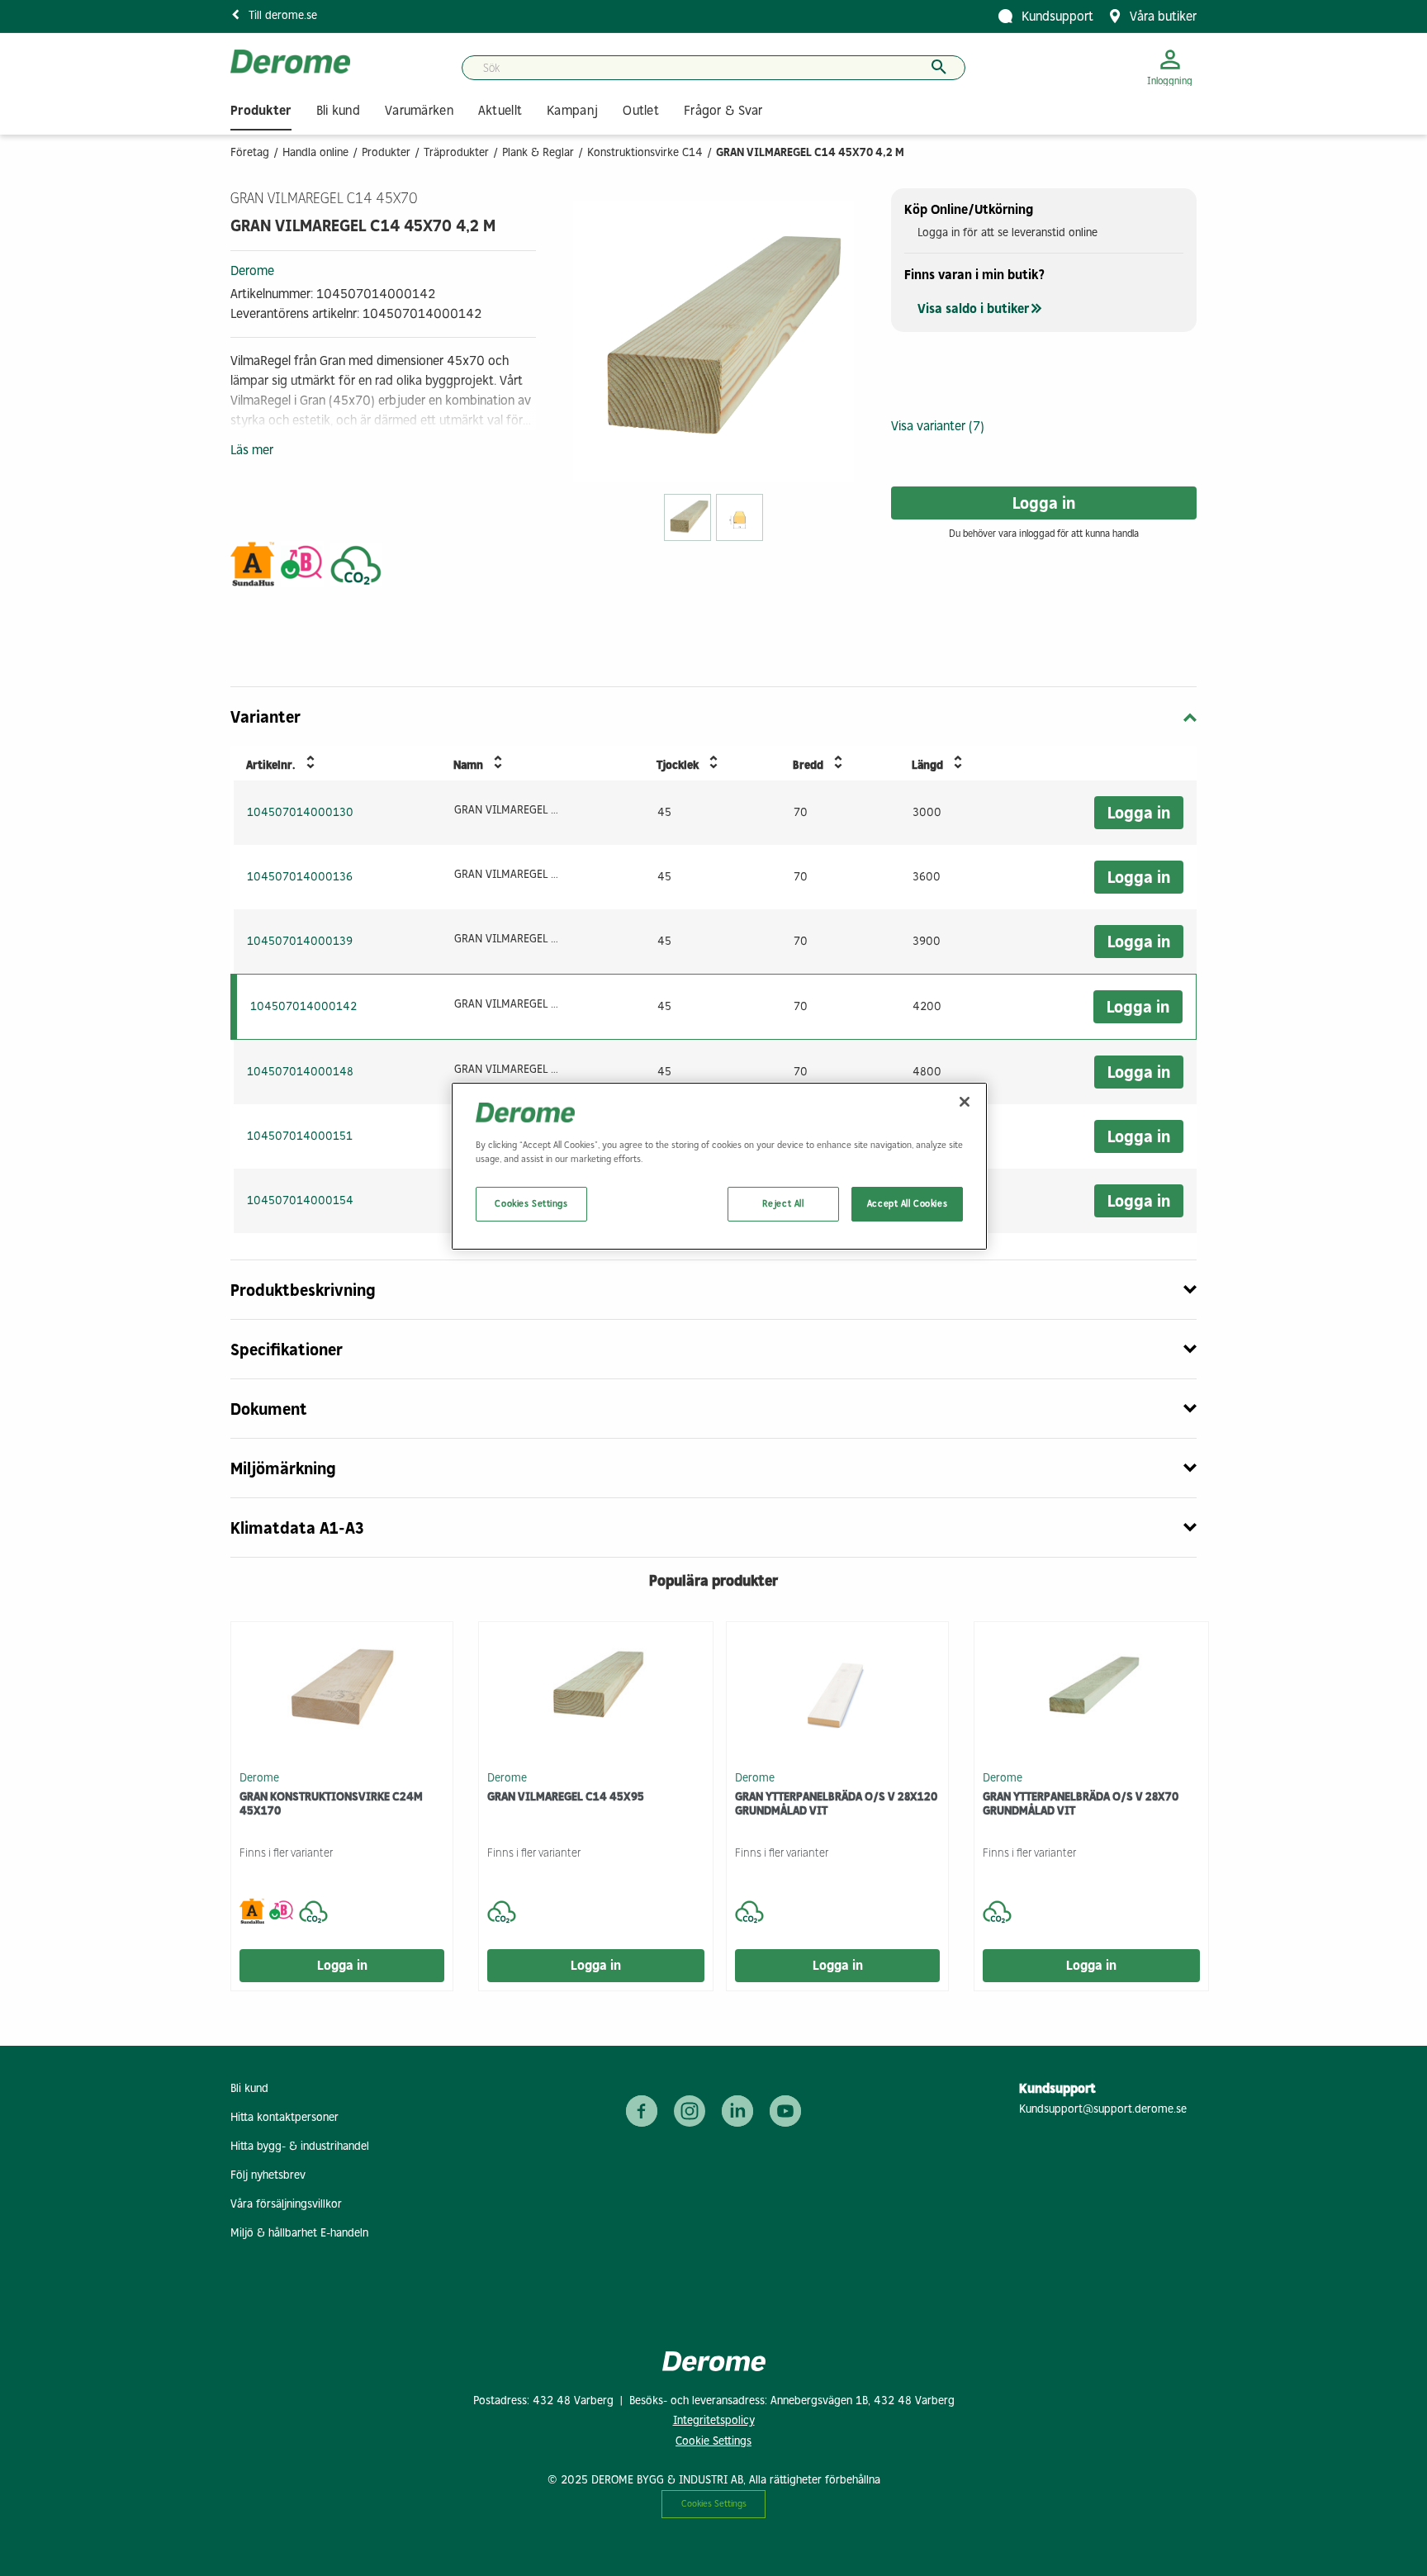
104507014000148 (300, 1072)
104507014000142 (303, 1006)
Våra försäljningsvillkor (286, 2204)
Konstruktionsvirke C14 (645, 152)
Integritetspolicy (714, 2420)
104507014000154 (300, 1200)
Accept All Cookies (907, 1203)
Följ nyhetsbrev (268, 2175)
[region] (719, 1166)
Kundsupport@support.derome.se (1103, 2109)
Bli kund (249, 2088)
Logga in (1044, 503)
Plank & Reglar (538, 152)
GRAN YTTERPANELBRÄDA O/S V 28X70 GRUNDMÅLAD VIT (1081, 1804)
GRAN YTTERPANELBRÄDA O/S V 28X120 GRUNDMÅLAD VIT (836, 1804)
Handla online (315, 152)
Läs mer (252, 450)
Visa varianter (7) (938, 426)
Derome (252, 270)
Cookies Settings (714, 2503)
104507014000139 (300, 941)
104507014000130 (300, 812)
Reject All (783, 1203)
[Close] (965, 1102)
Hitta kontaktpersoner (284, 2117)
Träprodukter (456, 152)
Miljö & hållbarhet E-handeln (299, 2233)
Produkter (386, 152)
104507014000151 (300, 1136)
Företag (250, 152)
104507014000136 (300, 877)
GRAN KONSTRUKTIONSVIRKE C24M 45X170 (331, 1804)
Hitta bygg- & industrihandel (300, 2146)
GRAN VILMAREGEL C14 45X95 (566, 1797)
